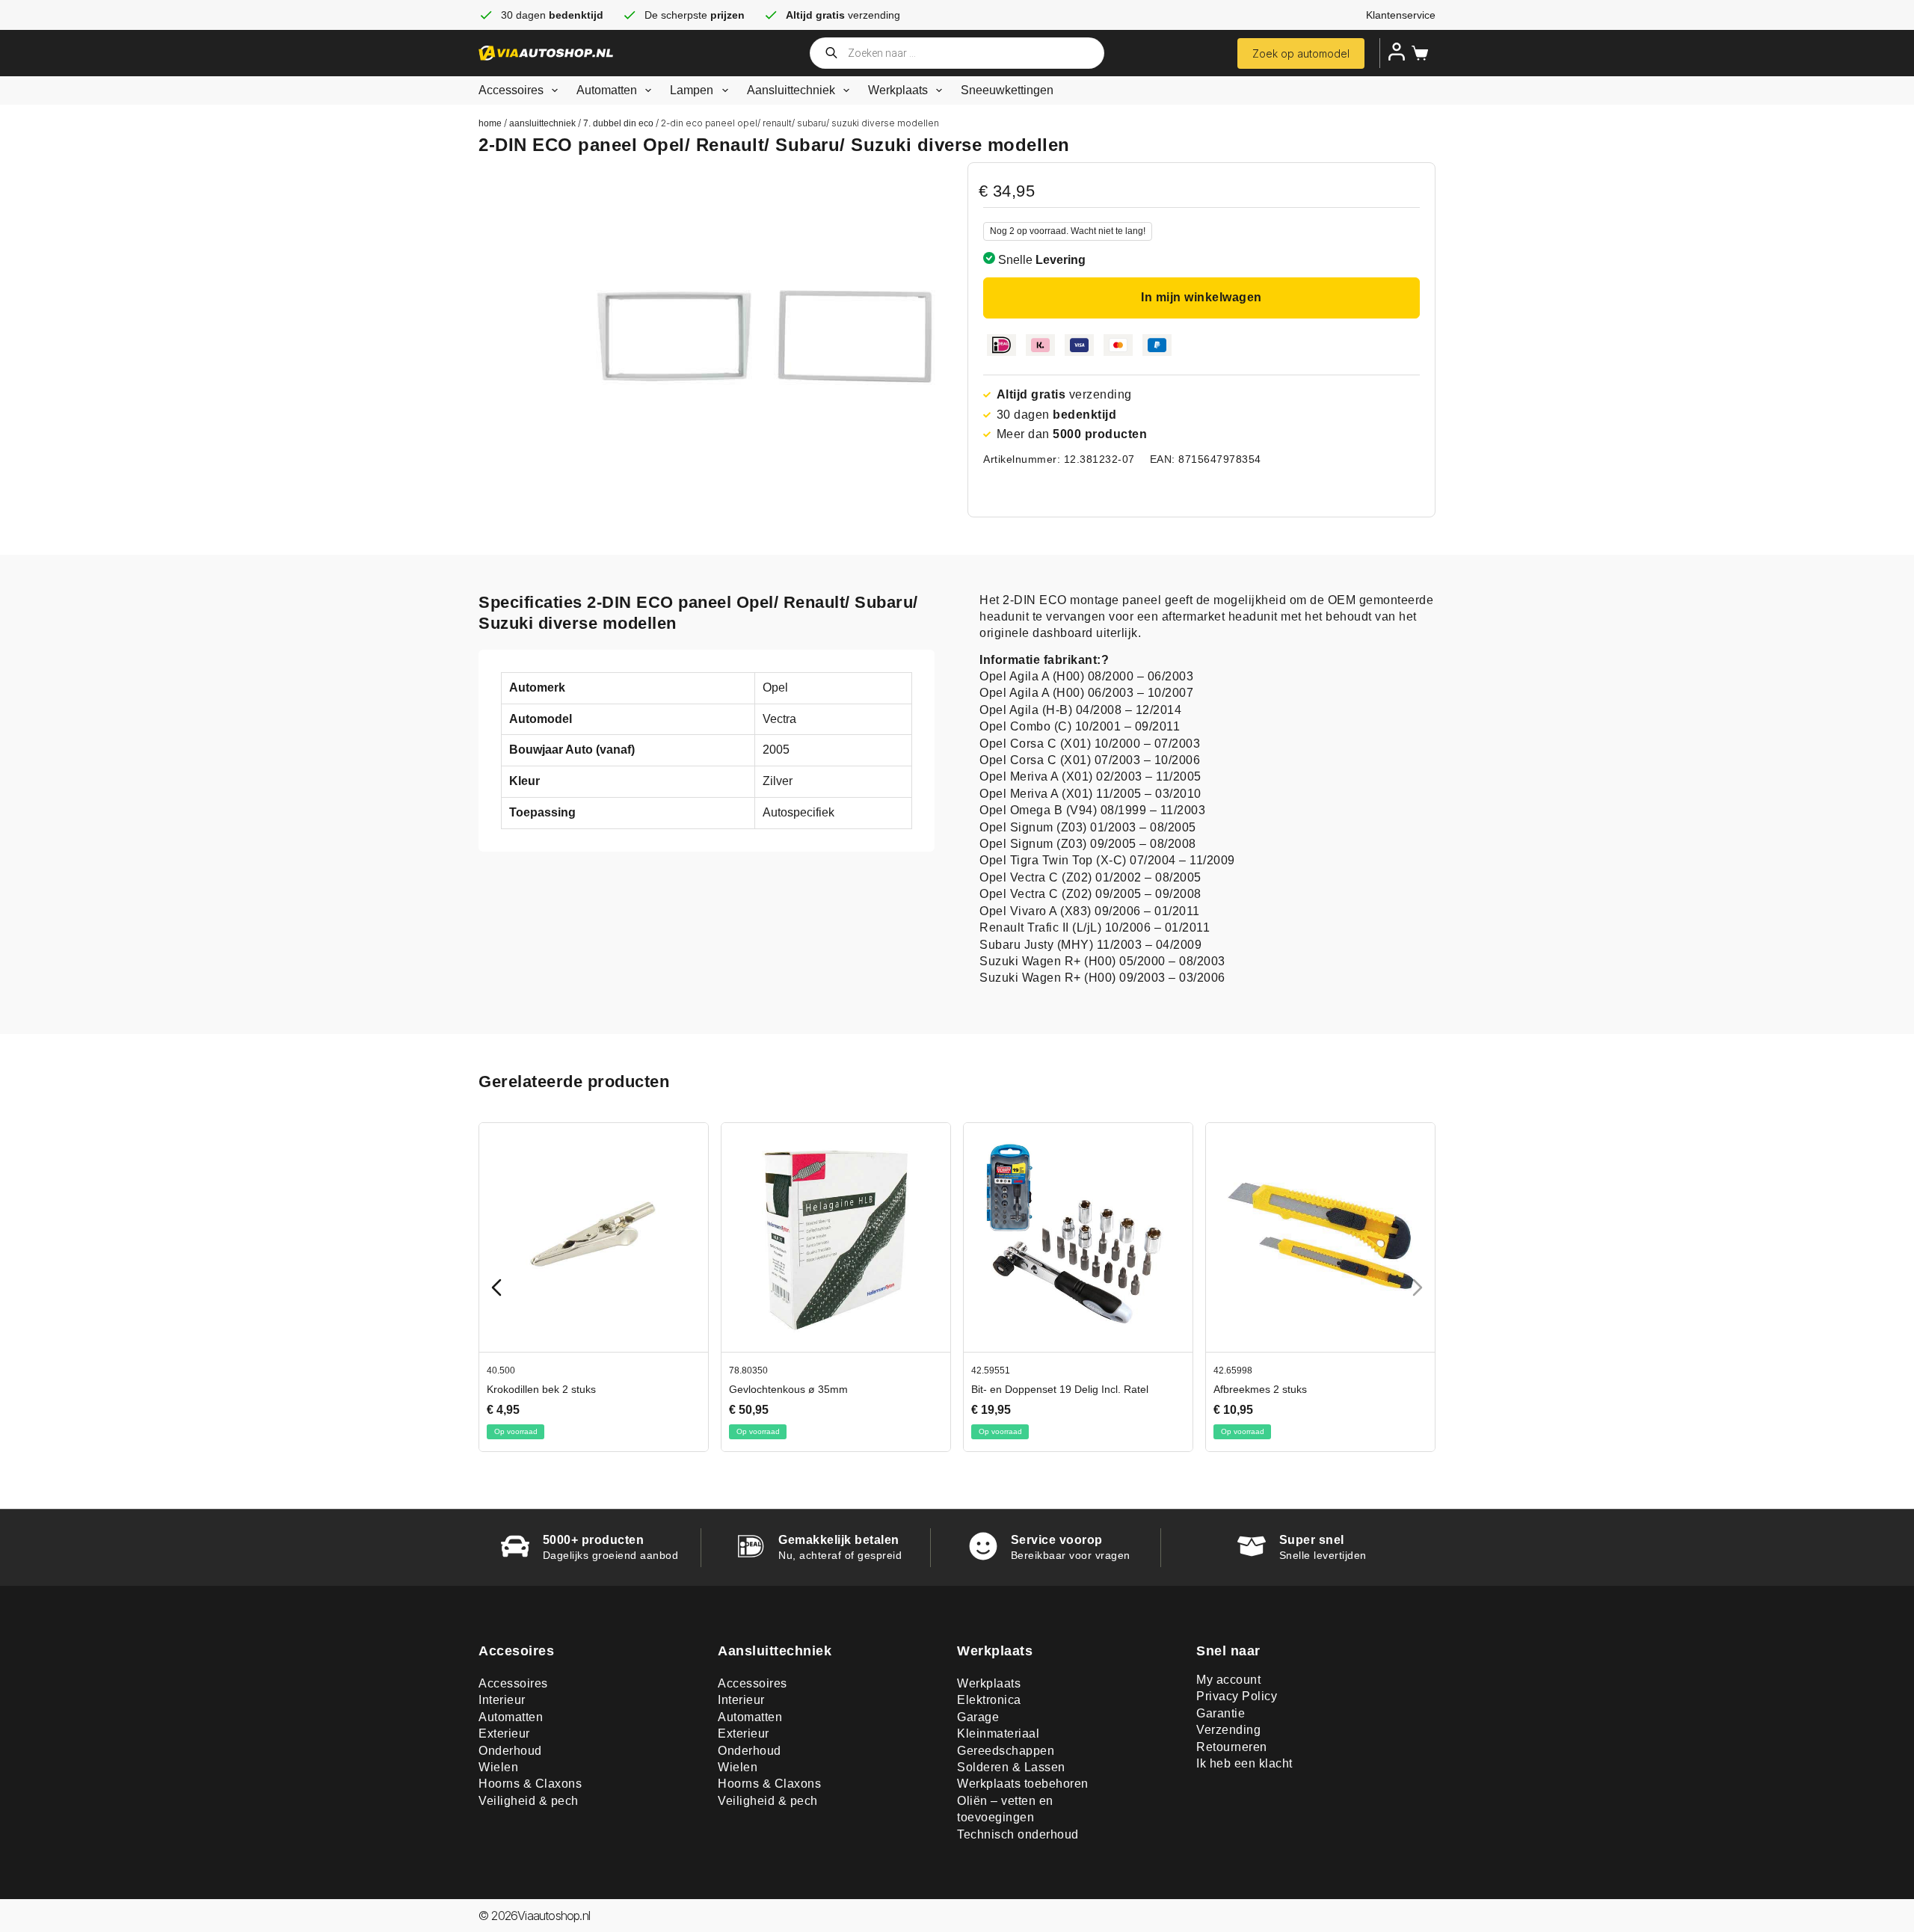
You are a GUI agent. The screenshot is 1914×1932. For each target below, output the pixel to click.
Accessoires (511, 90)
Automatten (607, 90)
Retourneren (1232, 1747)
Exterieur (504, 1733)
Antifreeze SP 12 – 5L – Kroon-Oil (791, 1389)
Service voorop (1057, 1540)
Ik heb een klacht (1244, 1763)
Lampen (692, 90)
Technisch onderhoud (1018, 1834)
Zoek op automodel (1301, 53)
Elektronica (989, 1700)
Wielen (498, 1767)
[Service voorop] (983, 1546)
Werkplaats (898, 90)
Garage (978, 1717)
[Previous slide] (496, 1288)
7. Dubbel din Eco (618, 123)
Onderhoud (510, 1751)
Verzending (1228, 1730)
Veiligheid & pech (529, 1801)
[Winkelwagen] (1417, 53)
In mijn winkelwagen (1201, 297)
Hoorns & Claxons (530, 1784)
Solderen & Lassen (1011, 1767)
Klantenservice (1401, 15)
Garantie (1221, 1713)
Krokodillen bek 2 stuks (1008, 1389)
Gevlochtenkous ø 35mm (1255, 1389)
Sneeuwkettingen (1007, 90)
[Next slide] (1418, 1288)
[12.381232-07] (764, 336)
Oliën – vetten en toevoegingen (1005, 1809)
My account (1228, 1680)
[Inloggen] (1397, 52)
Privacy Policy (1237, 1696)
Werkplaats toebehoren (1023, 1784)
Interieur (502, 1700)
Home (490, 123)
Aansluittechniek (791, 90)
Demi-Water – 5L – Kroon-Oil (537, 1389)
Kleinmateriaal (998, 1733)
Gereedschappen (1006, 1751)
